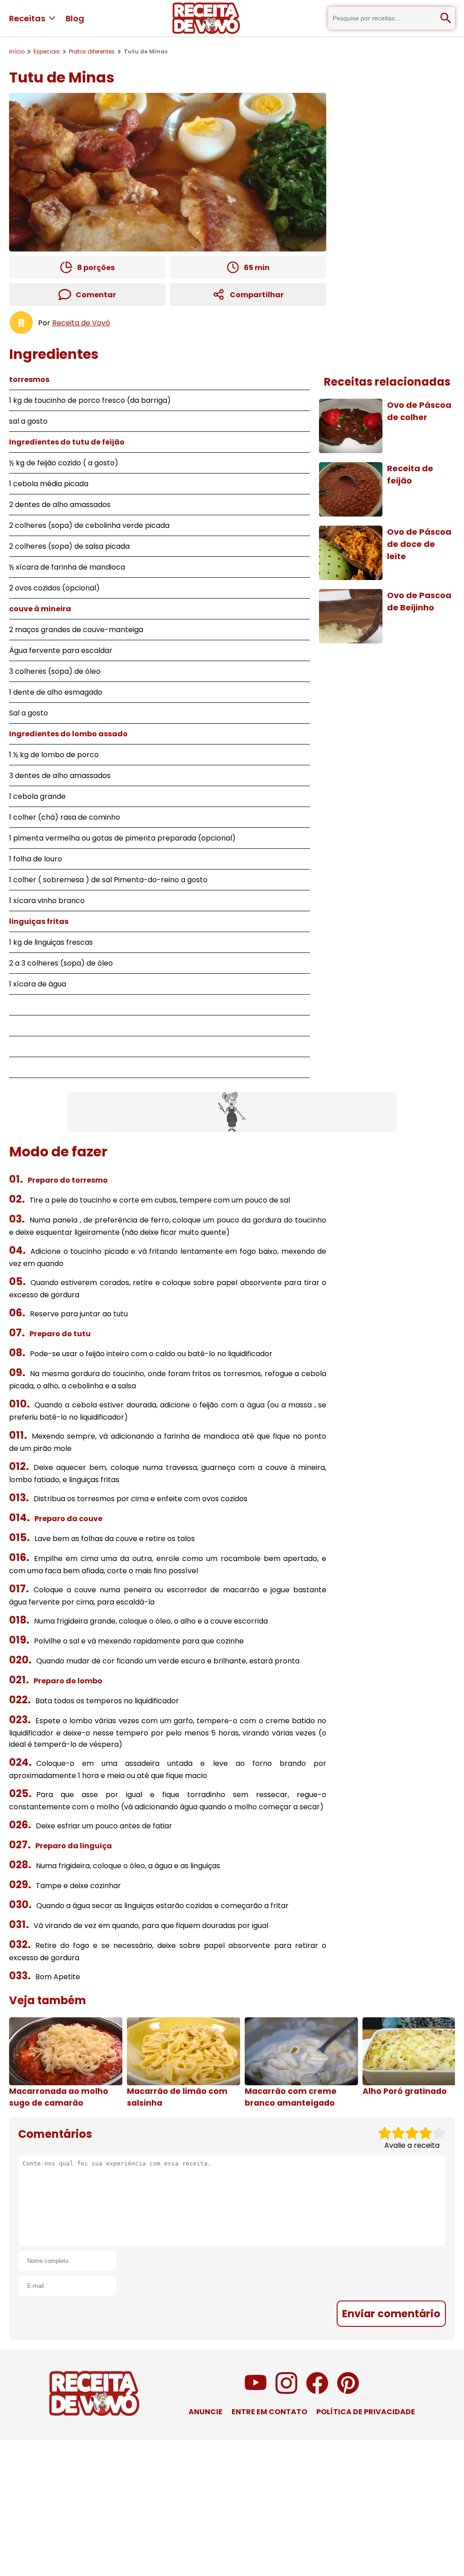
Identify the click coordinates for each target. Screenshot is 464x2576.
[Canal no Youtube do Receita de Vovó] (256, 2391)
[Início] (206, 18)
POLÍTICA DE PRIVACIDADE (366, 2412)
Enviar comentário (391, 2314)
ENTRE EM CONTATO (269, 2412)
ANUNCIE (205, 2412)
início (17, 51)
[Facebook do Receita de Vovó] (317, 2391)
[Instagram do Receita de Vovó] (286, 2391)
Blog (75, 18)
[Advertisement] (232, 1112)
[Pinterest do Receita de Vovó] (348, 2391)
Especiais (47, 51)
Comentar (96, 295)
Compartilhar (257, 295)
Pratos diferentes (92, 51)
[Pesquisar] (446, 18)
